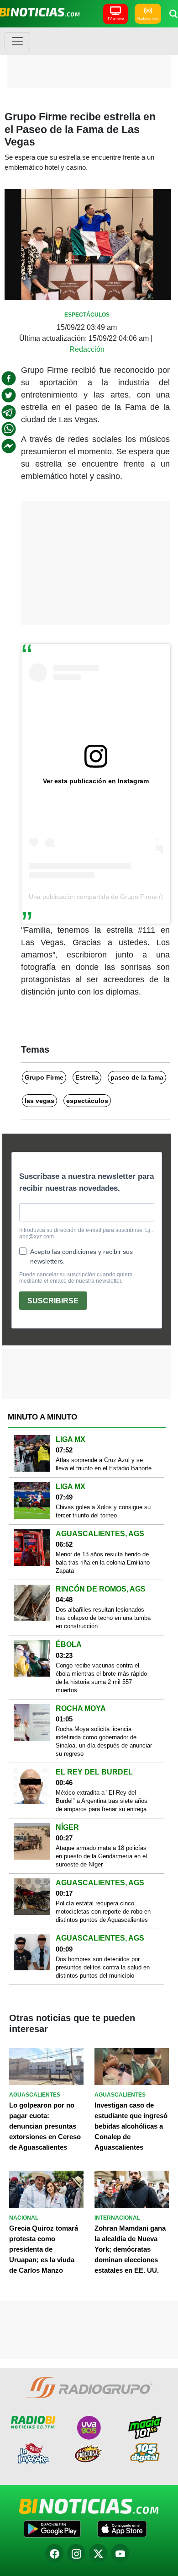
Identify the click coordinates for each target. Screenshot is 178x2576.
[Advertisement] (89, 57)
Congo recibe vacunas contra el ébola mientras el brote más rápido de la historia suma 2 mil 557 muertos (101, 1678)
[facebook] (9, 378)
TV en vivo (115, 19)
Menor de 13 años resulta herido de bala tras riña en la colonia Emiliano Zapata (103, 1562)
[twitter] (9, 395)
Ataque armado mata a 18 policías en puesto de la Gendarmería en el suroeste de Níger (101, 1856)
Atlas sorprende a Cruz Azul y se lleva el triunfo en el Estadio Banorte (104, 1464)
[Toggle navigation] (17, 41)
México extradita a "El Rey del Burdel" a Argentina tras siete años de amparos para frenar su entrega (102, 1801)
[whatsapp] (9, 429)
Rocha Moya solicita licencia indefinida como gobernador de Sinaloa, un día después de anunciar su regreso (104, 1741)
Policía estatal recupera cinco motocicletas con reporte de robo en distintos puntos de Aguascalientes (103, 1912)
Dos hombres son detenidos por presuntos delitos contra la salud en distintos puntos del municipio (103, 1967)
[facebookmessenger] (9, 446)
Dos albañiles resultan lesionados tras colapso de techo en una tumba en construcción (103, 1618)
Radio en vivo (148, 19)
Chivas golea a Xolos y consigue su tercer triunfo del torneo (103, 1511)
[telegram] (9, 412)
